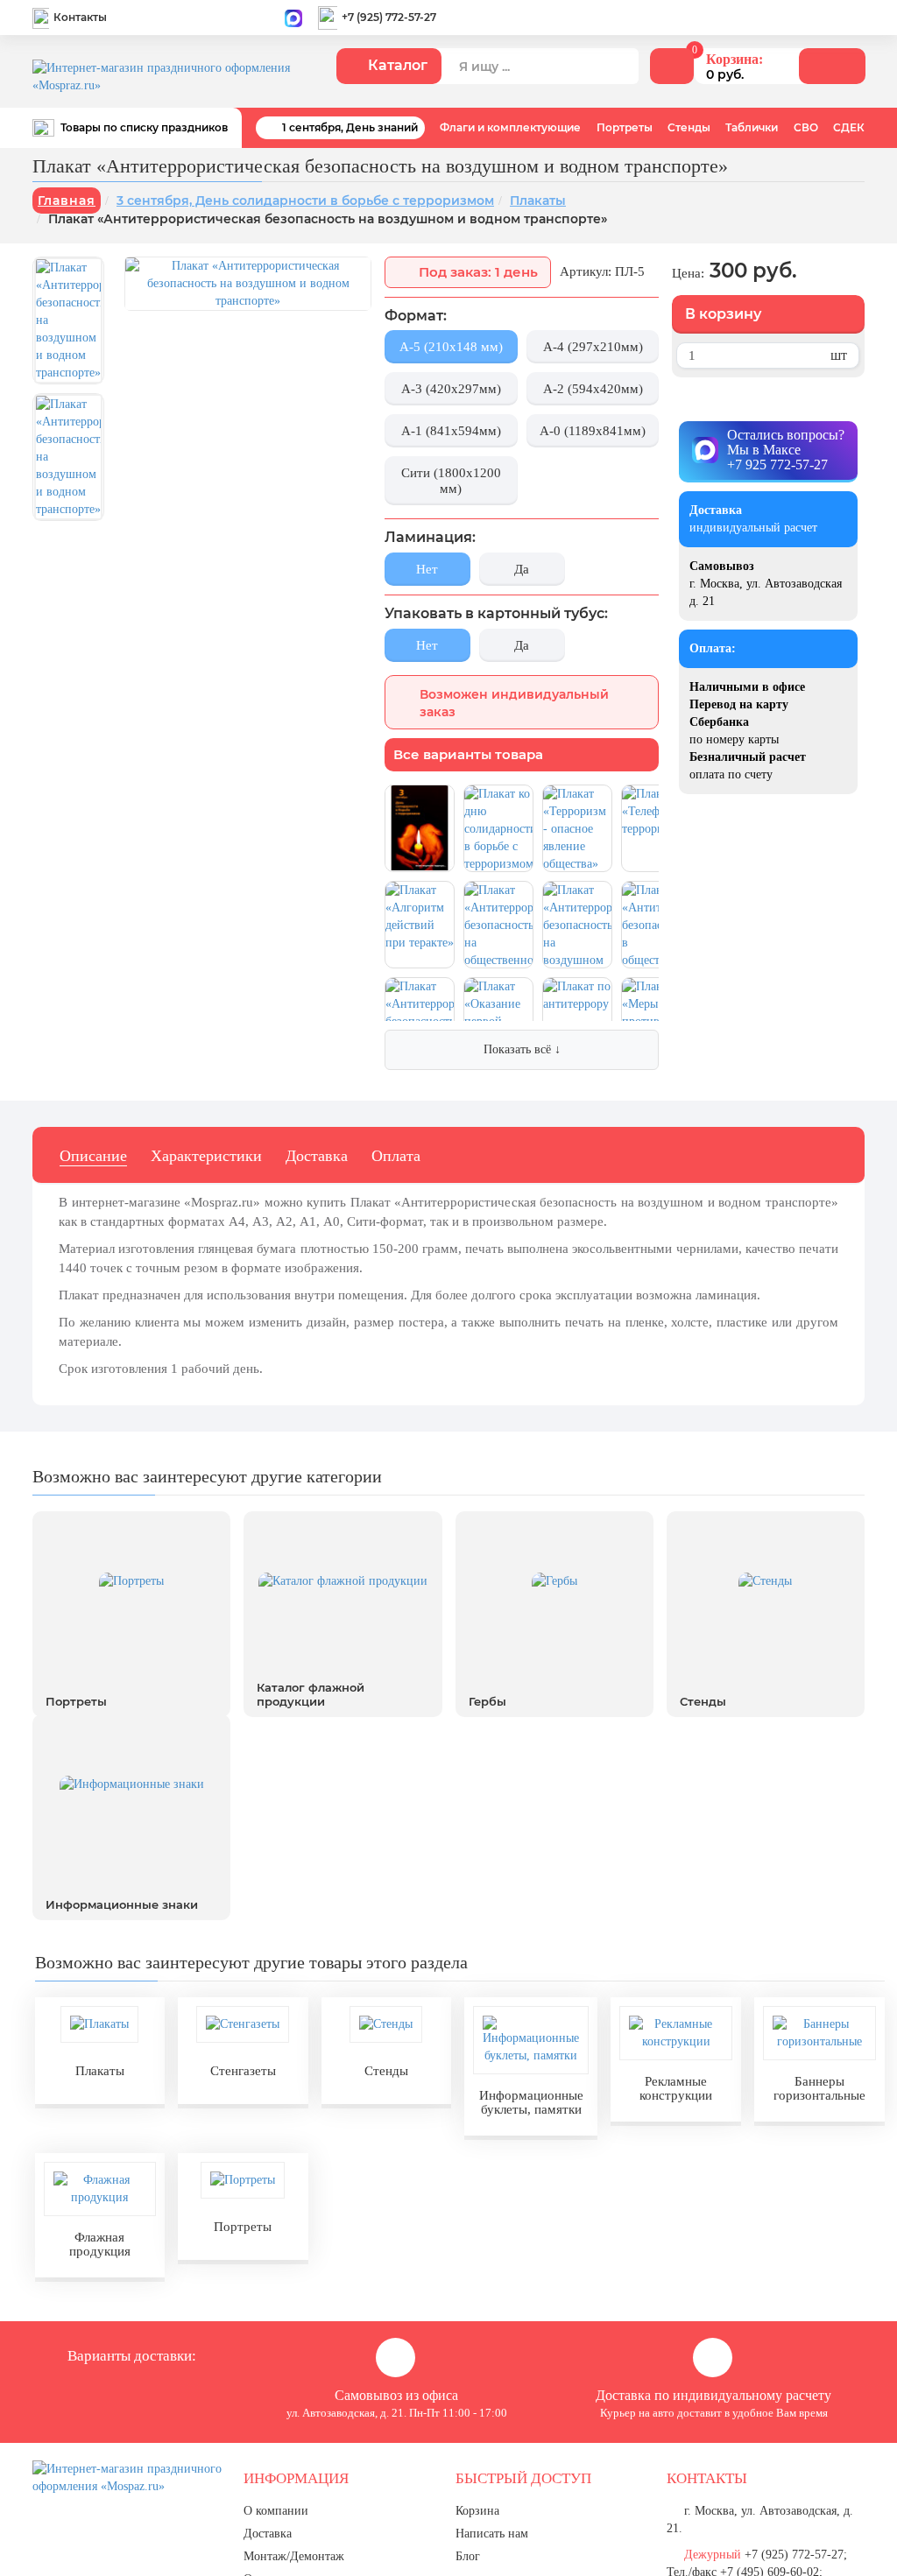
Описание (93, 1156)
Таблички (752, 127)
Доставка (317, 1156)
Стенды (689, 127)
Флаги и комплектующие (510, 127)
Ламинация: (430, 537)
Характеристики (206, 1156)
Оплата (396, 1156)
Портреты (625, 127)
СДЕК (849, 127)
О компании (276, 2511)
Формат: (416, 316)
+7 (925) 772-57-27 (389, 17)
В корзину (723, 314)
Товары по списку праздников (144, 127)
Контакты (80, 17)
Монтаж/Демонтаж (294, 2556)
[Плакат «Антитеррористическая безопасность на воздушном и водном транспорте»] (68, 320)
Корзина (477, 2511)
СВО (806, 127)
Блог (468, 2556)
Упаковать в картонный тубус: (496, 613)
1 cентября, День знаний (350, 127)
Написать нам (492, 2534)
